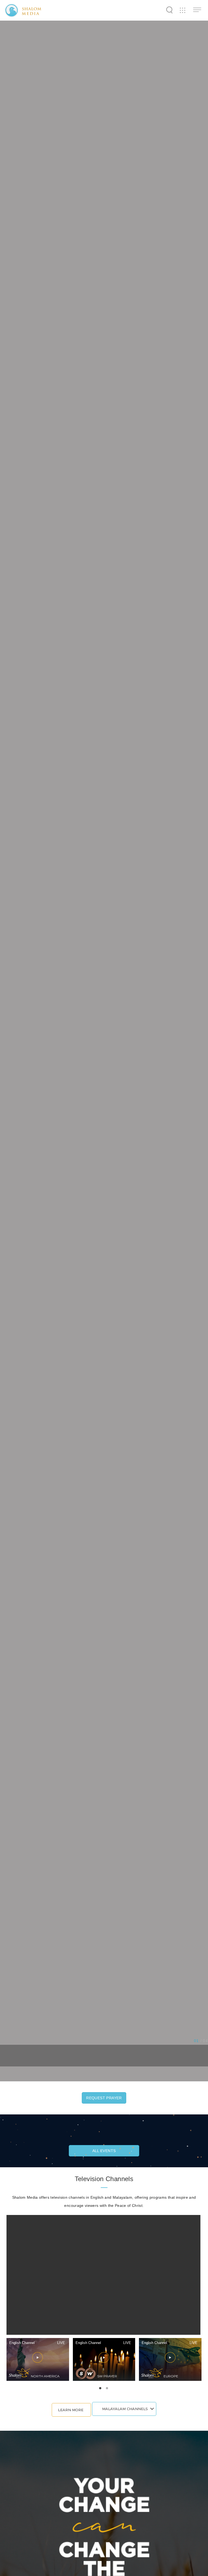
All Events (104, 2151)
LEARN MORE (71, 2410)
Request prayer (104, 2098)
